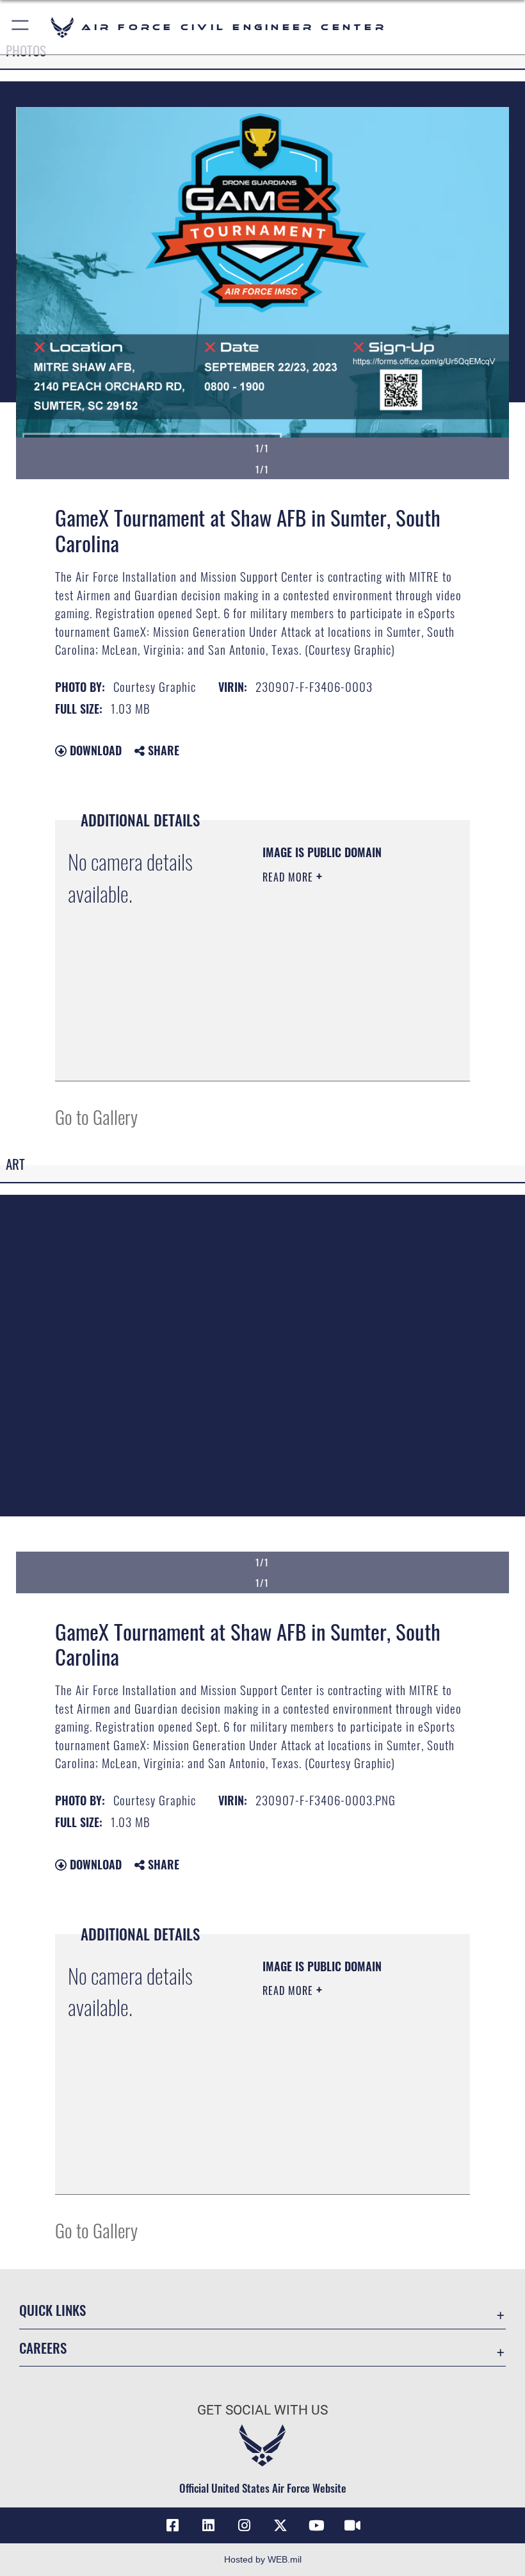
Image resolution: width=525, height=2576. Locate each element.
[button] (21, 27)
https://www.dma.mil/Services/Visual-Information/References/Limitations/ (340, 1039)
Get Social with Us (262, 2410)
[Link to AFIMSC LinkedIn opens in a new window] (209, 2525)
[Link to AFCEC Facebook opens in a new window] (173, 2525)
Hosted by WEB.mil (263, 2559)
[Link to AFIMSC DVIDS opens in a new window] (352, 2525)
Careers (43, 2348)
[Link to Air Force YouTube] (316, 2525)
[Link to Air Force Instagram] (245, 2525)
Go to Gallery (96, 1116)
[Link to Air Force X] (280, 2525)
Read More (289, 877)
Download (94, 750)
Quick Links (52, 2310)
